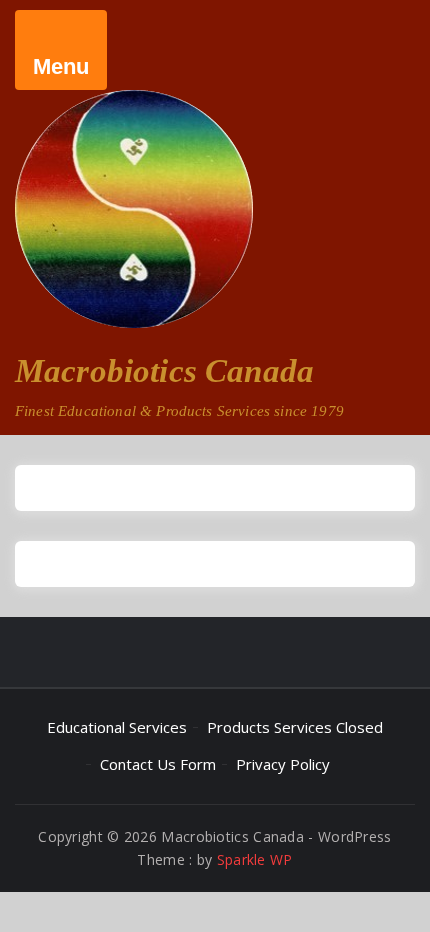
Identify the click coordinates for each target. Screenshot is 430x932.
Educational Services (117, 727)
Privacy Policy (283, 764)
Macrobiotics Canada (164, 371)
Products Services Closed (295, 727)
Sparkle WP (255, 859)
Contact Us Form (158, 764)
